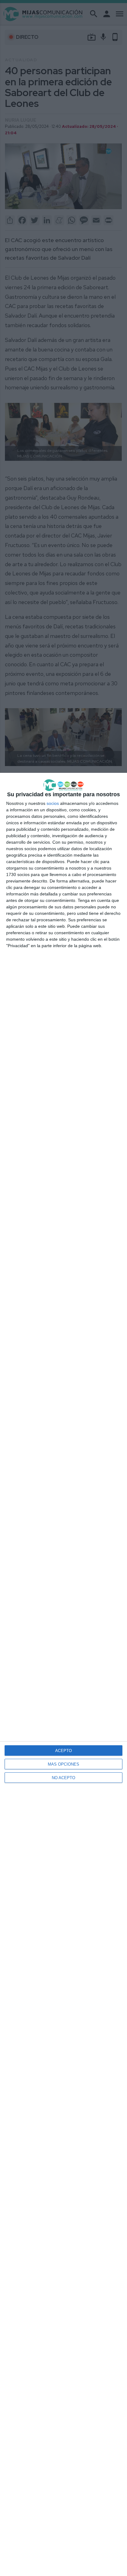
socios (53, 803)
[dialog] (63, 1674)
